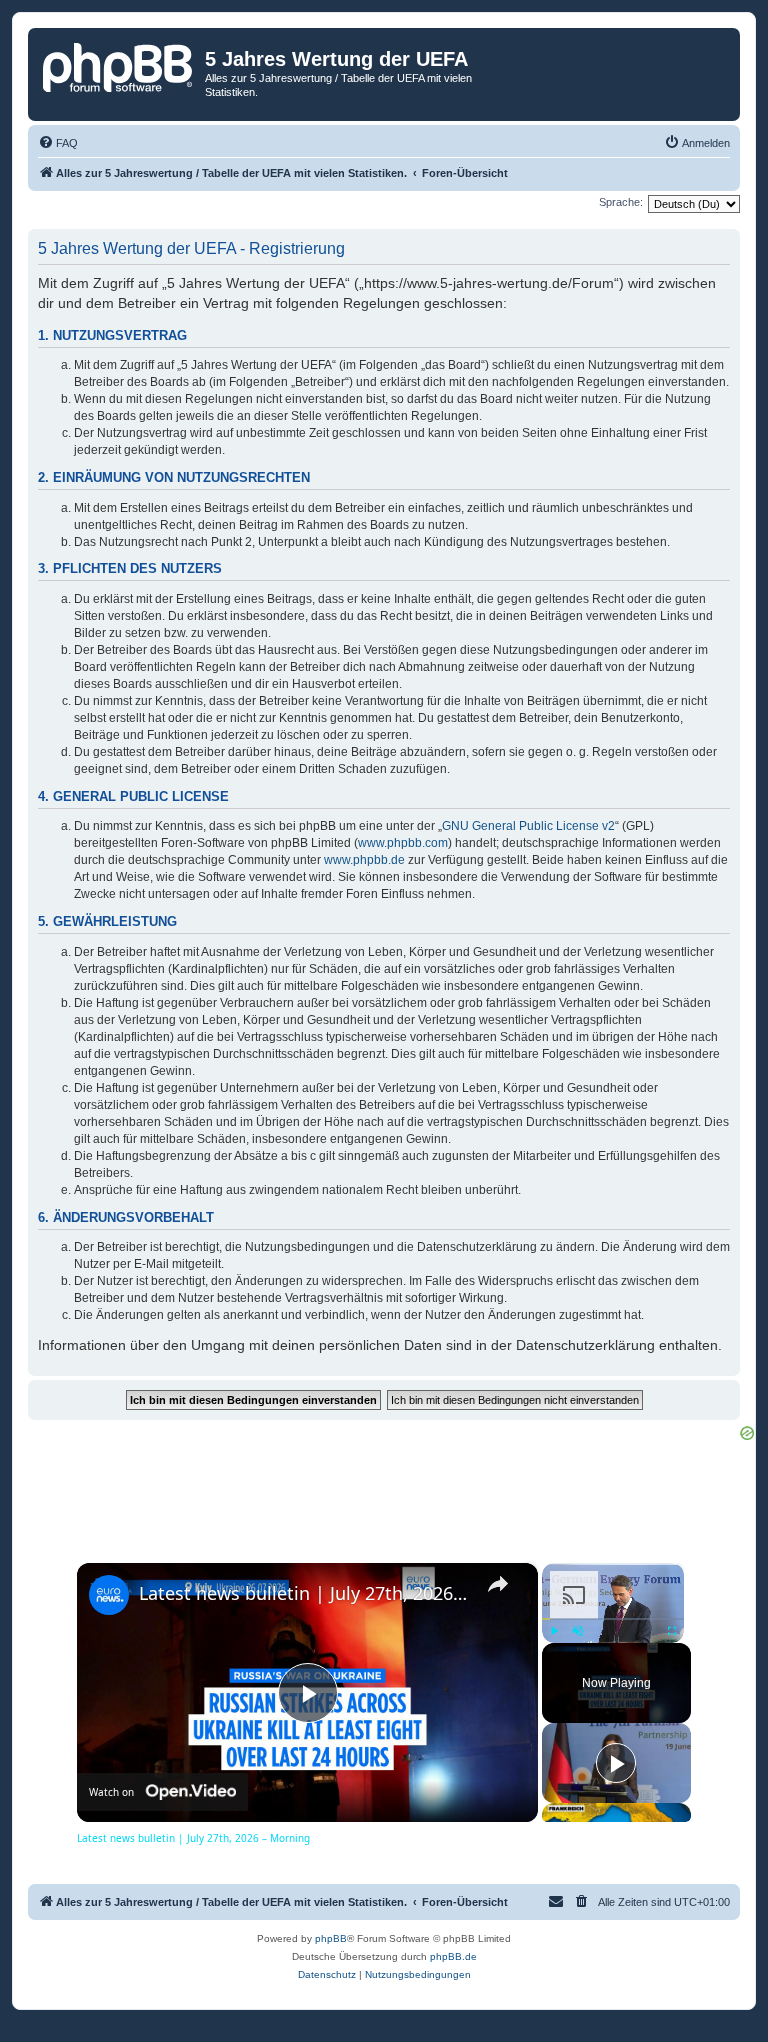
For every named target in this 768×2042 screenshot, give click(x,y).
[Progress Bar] (613, 1619)
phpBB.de (453, 1956)
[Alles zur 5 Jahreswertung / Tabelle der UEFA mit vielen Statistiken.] (119, 65)
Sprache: (621, 202)
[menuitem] (58, 143)
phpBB (331, 1938)
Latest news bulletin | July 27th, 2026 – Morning (304, 1593)
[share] (498, 1584)
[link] (109, 1595)
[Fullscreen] (672, 1631)
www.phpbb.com (403, 843)
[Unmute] (578, 1631)
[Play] (554, 1631)
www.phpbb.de (364, 860)
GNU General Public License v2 (528, 826)
